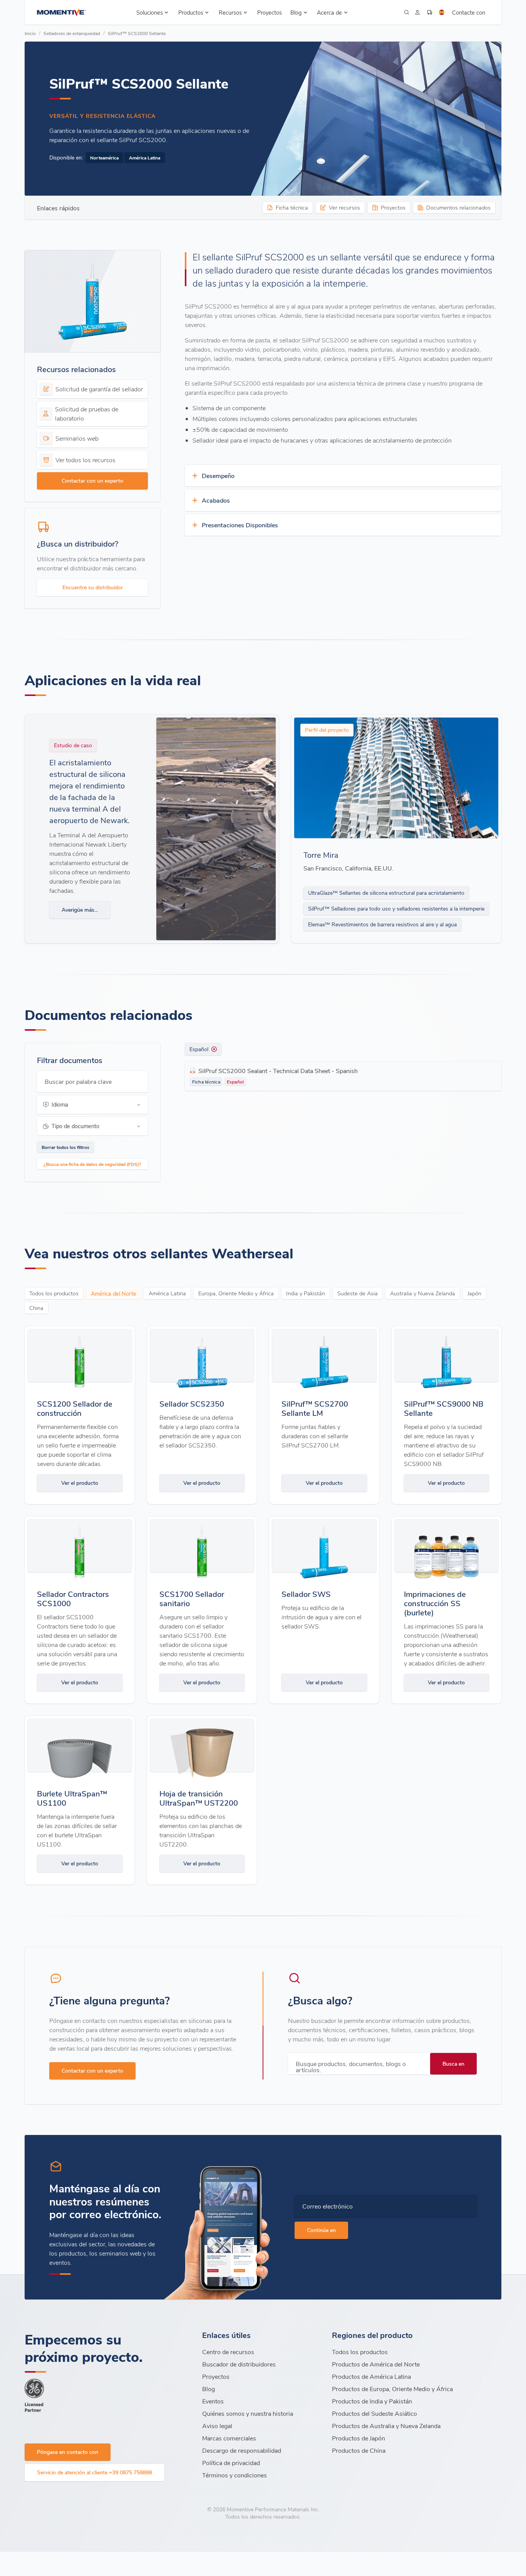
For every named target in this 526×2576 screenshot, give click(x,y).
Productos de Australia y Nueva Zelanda (386, 2426)
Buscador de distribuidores (239, 2364)
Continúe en (321, 2230)
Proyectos (270, 12)
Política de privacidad (231, 2463)
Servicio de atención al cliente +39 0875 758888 (95, 2472)
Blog (209, 2389)
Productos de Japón (358, 2438)
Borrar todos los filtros (65, 1147)
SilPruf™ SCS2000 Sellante (137, 33)
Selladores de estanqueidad (72, 33)
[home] (61, 12)
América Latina (145, 158)
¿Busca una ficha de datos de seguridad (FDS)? (92, 1164)
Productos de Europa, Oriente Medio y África (392, 2389)
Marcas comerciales (229, 2438)
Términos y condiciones (235, 2475)
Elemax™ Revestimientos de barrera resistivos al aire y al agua (382, 924)
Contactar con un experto (92, 480)
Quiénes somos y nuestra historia (248, 2413)
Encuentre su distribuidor (93, 587)
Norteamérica (104, 158)
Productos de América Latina (371, 2376)
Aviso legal (217, 2426)
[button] (153, 12)
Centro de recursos (228, 2352)
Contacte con (469, 12)
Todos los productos (360, 2352)
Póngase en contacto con (68, 2452)
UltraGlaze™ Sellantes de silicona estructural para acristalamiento (386, 893)
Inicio (30, 33)
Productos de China (359, 2450)
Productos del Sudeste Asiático (374, 2413)
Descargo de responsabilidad (242, 2450)
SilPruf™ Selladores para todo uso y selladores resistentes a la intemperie (396, 908)
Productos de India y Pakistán (372, 2401)
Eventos (213, 2401)
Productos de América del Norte (376, 2364)
